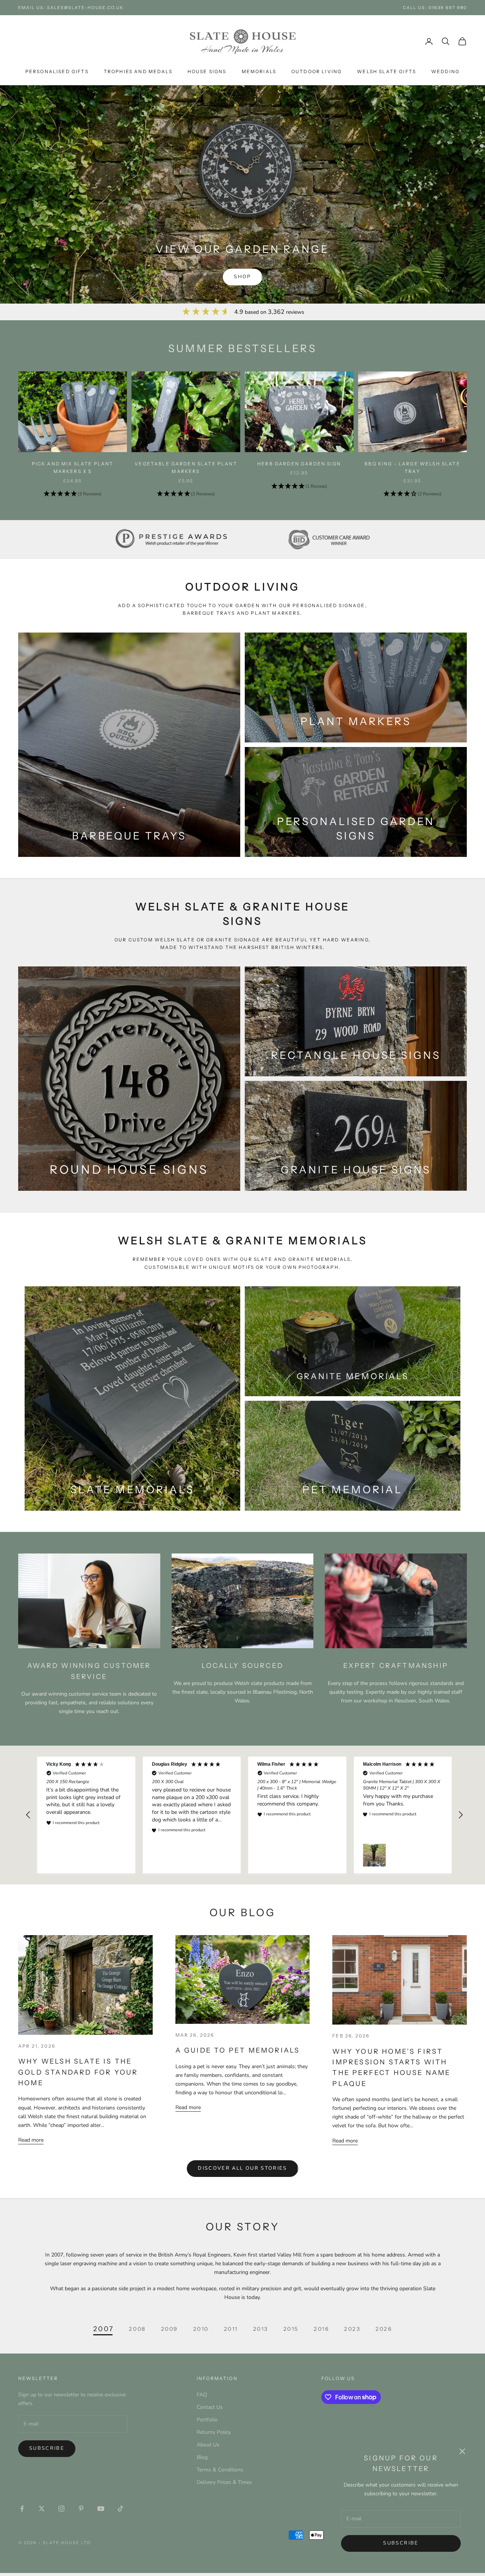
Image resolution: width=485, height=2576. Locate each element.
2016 (321, 2329)
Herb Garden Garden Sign (299, 464)
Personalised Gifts (57, 71)
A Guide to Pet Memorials (238, 2050)
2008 (137, 2329)
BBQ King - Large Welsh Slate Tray (412, 467)
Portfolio (207, 2420)
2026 (384, 2329)
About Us (208, 2445)
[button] (73, 494)
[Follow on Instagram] (61, 2509)
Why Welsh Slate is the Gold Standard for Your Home (78, 2072)
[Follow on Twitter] (42, 2509)
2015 (291, 2329)
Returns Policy (214, 2432)
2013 (261, 2329)
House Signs (207, 71)
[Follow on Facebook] (22, 2509)
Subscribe (401, 2543)
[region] (244, 1815)
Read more (31, 2140)
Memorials (259, 71)
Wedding (445, 71)
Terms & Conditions (220, 2470)
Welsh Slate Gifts (386, 71)
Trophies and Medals (138, 71)
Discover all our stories (242, 2168)
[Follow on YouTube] (101, 2509)
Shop (242, 277)
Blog (202, 2457)
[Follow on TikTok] (120, 2509)
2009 (170, 2329)
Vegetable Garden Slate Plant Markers (186, 467)
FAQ (202, 2395)
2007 (104, 2329)
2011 (231, 2329)
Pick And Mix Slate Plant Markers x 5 (73, 467)
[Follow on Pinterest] (81, 2509)
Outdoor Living (317, 71)
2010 (201, 2329)
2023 (352, 2329)
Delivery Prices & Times (224, 2482)
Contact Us (210, 2407)
